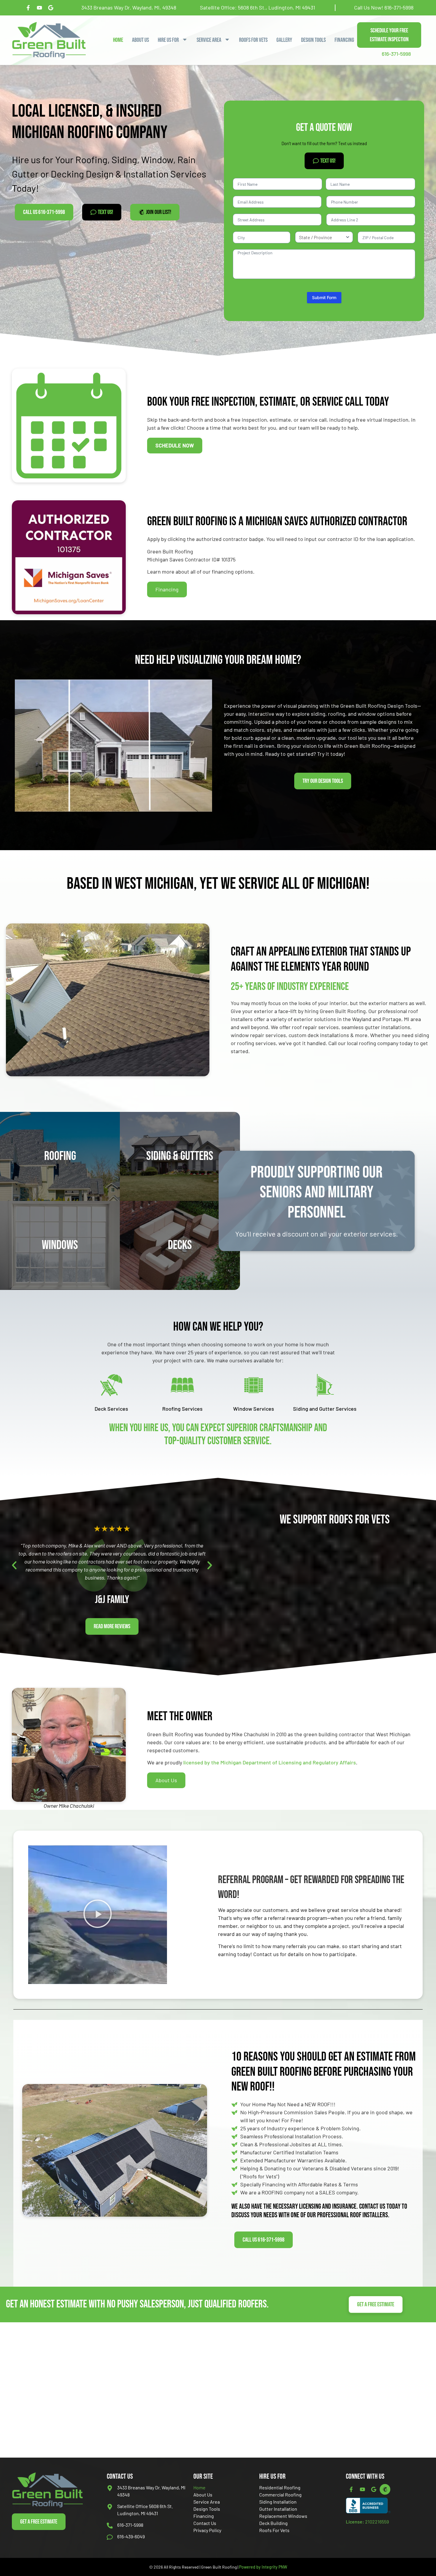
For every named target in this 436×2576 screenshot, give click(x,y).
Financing (344, 40)
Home (118, 40)
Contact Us (205, 2523)
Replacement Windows (283, 2516)
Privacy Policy (207, 2530)
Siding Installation (278, 2502)
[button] (14, 1565)
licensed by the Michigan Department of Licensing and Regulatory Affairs (269, 1762)
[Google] (374, 2489)
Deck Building (273, 2523)
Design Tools (313, 40)
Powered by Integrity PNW (263, 2567)
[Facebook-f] (351, 2489)
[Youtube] (362, 2489)
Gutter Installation (278, 2509)
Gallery (284, 40)
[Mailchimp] (385, 2489)
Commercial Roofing (280, 2495)
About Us (140, 40)
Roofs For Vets (253, 40)
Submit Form (324, 297)
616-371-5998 (399, 7)
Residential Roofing (280, 2487)
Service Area (207, 2502)
